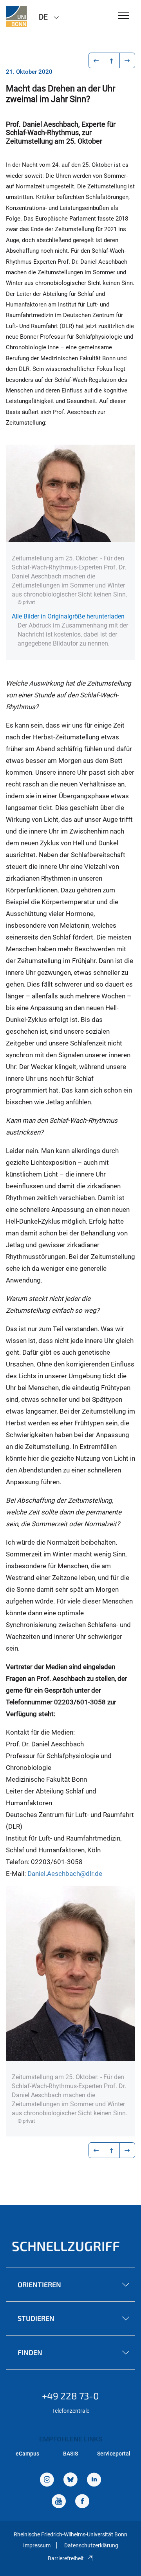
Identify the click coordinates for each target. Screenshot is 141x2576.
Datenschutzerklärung (91, 2545)
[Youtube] (59, 2502)
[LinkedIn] (94, 2480)
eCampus (27, 2454)
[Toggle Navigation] (124, 16)
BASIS (70, 2454)
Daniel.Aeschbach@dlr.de (65, 1874)
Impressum (37, 2545)
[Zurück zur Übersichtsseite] (112, 60)
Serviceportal (114, 2454)
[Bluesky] (70, 2480)
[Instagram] (47, 2480)
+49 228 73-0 (70, 2396)
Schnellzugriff (66, 2246)
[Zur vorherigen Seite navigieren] (97, 60)
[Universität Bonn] (16, 16)
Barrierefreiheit (66, 2558)
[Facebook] (82, 2502)
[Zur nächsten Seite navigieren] (127, 60)
